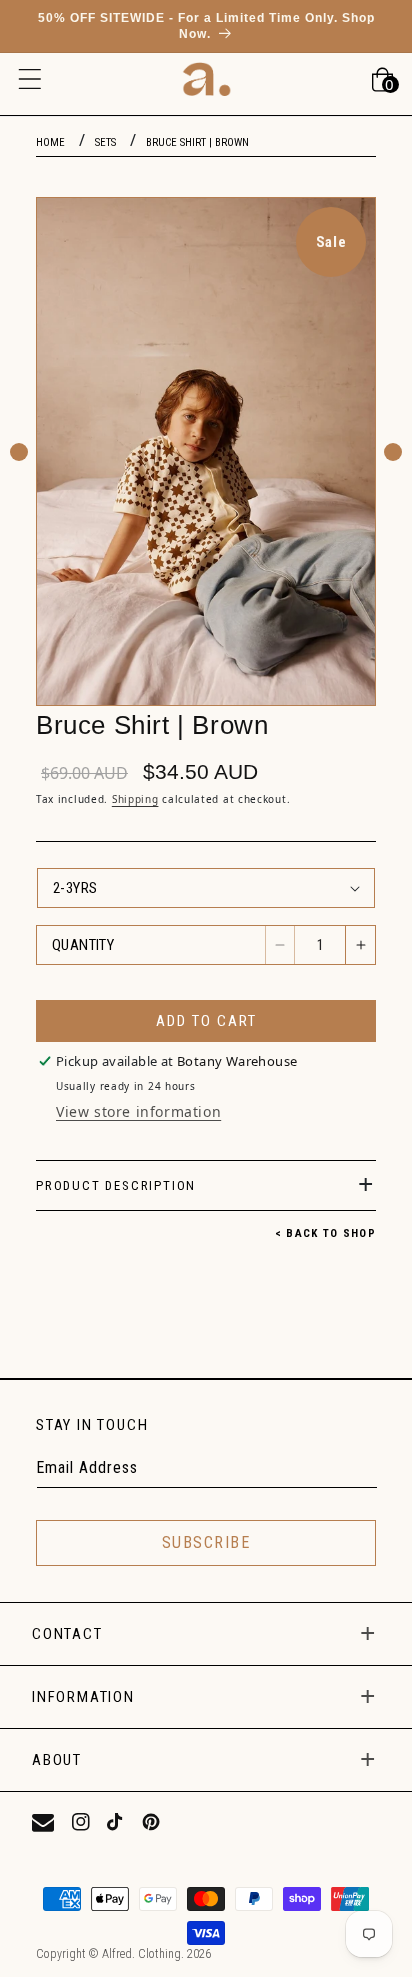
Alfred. (118, 1954)
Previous (19, 452)
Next (393, 452)
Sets (105, 142)
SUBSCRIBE (206, 1542)
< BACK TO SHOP (325, 1233)
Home (50, 142)
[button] (30, 79)
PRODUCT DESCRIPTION (116, 1185)
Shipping (135, 799)
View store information (138, 1111)
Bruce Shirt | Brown (197, 142)
